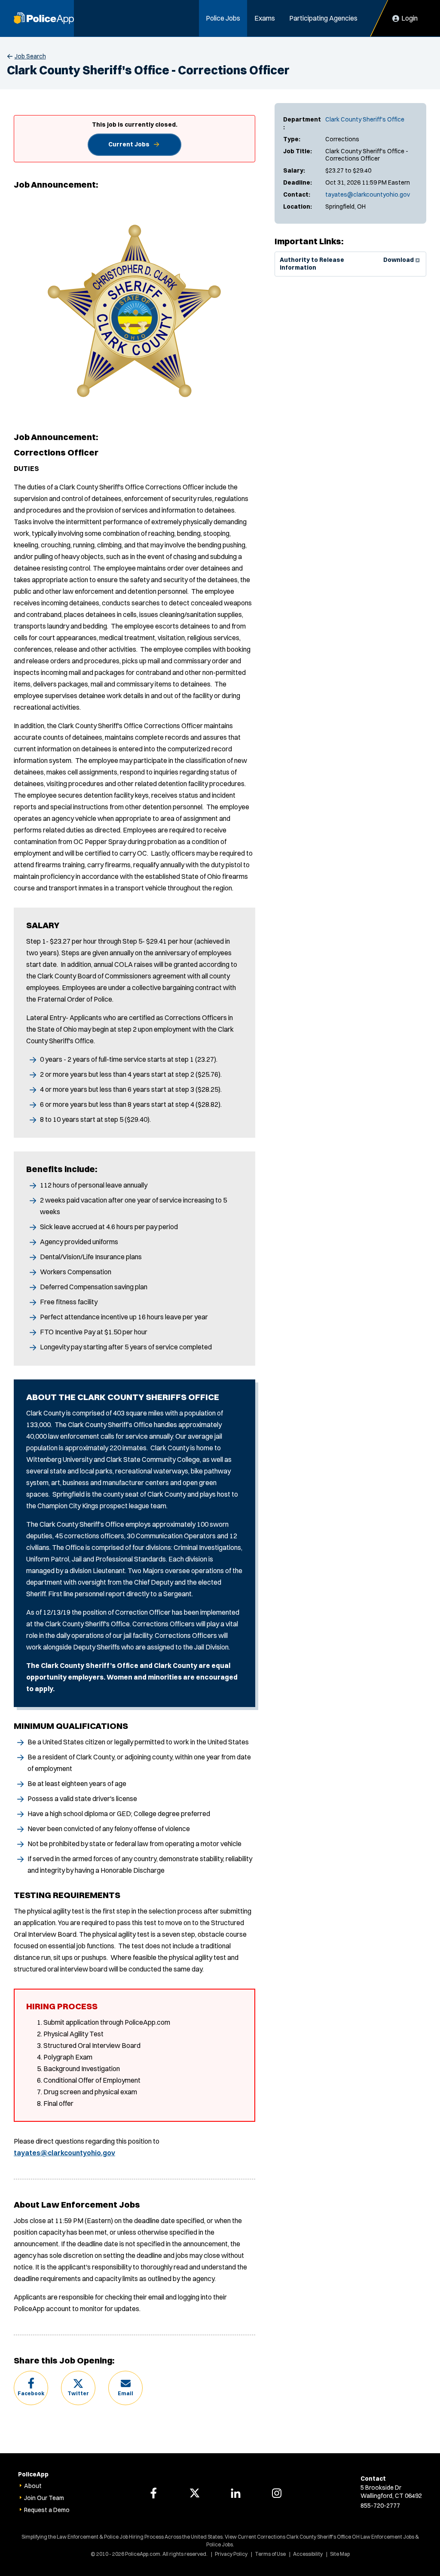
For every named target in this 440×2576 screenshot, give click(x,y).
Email (125, 2393)
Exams (265, 18)
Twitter (78, 2393)
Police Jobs (223, 18)
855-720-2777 (380, 2506)
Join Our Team (44, 2498)
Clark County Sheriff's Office (365, 119)
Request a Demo (47, 2510)
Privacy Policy (231, 2554)
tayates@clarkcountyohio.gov (368, 194)
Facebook (31, 2393)
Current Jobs (129, 144)
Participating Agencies (323, 18)
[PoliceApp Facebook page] (153, 2493)
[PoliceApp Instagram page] (277, 2493)
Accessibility (308, 2554)
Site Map (340, 2554)
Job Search (30, 56)
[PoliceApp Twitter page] (195, 2493)
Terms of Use (270, 2554)
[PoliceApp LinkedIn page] (235, 2493)
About (33, 2486)
